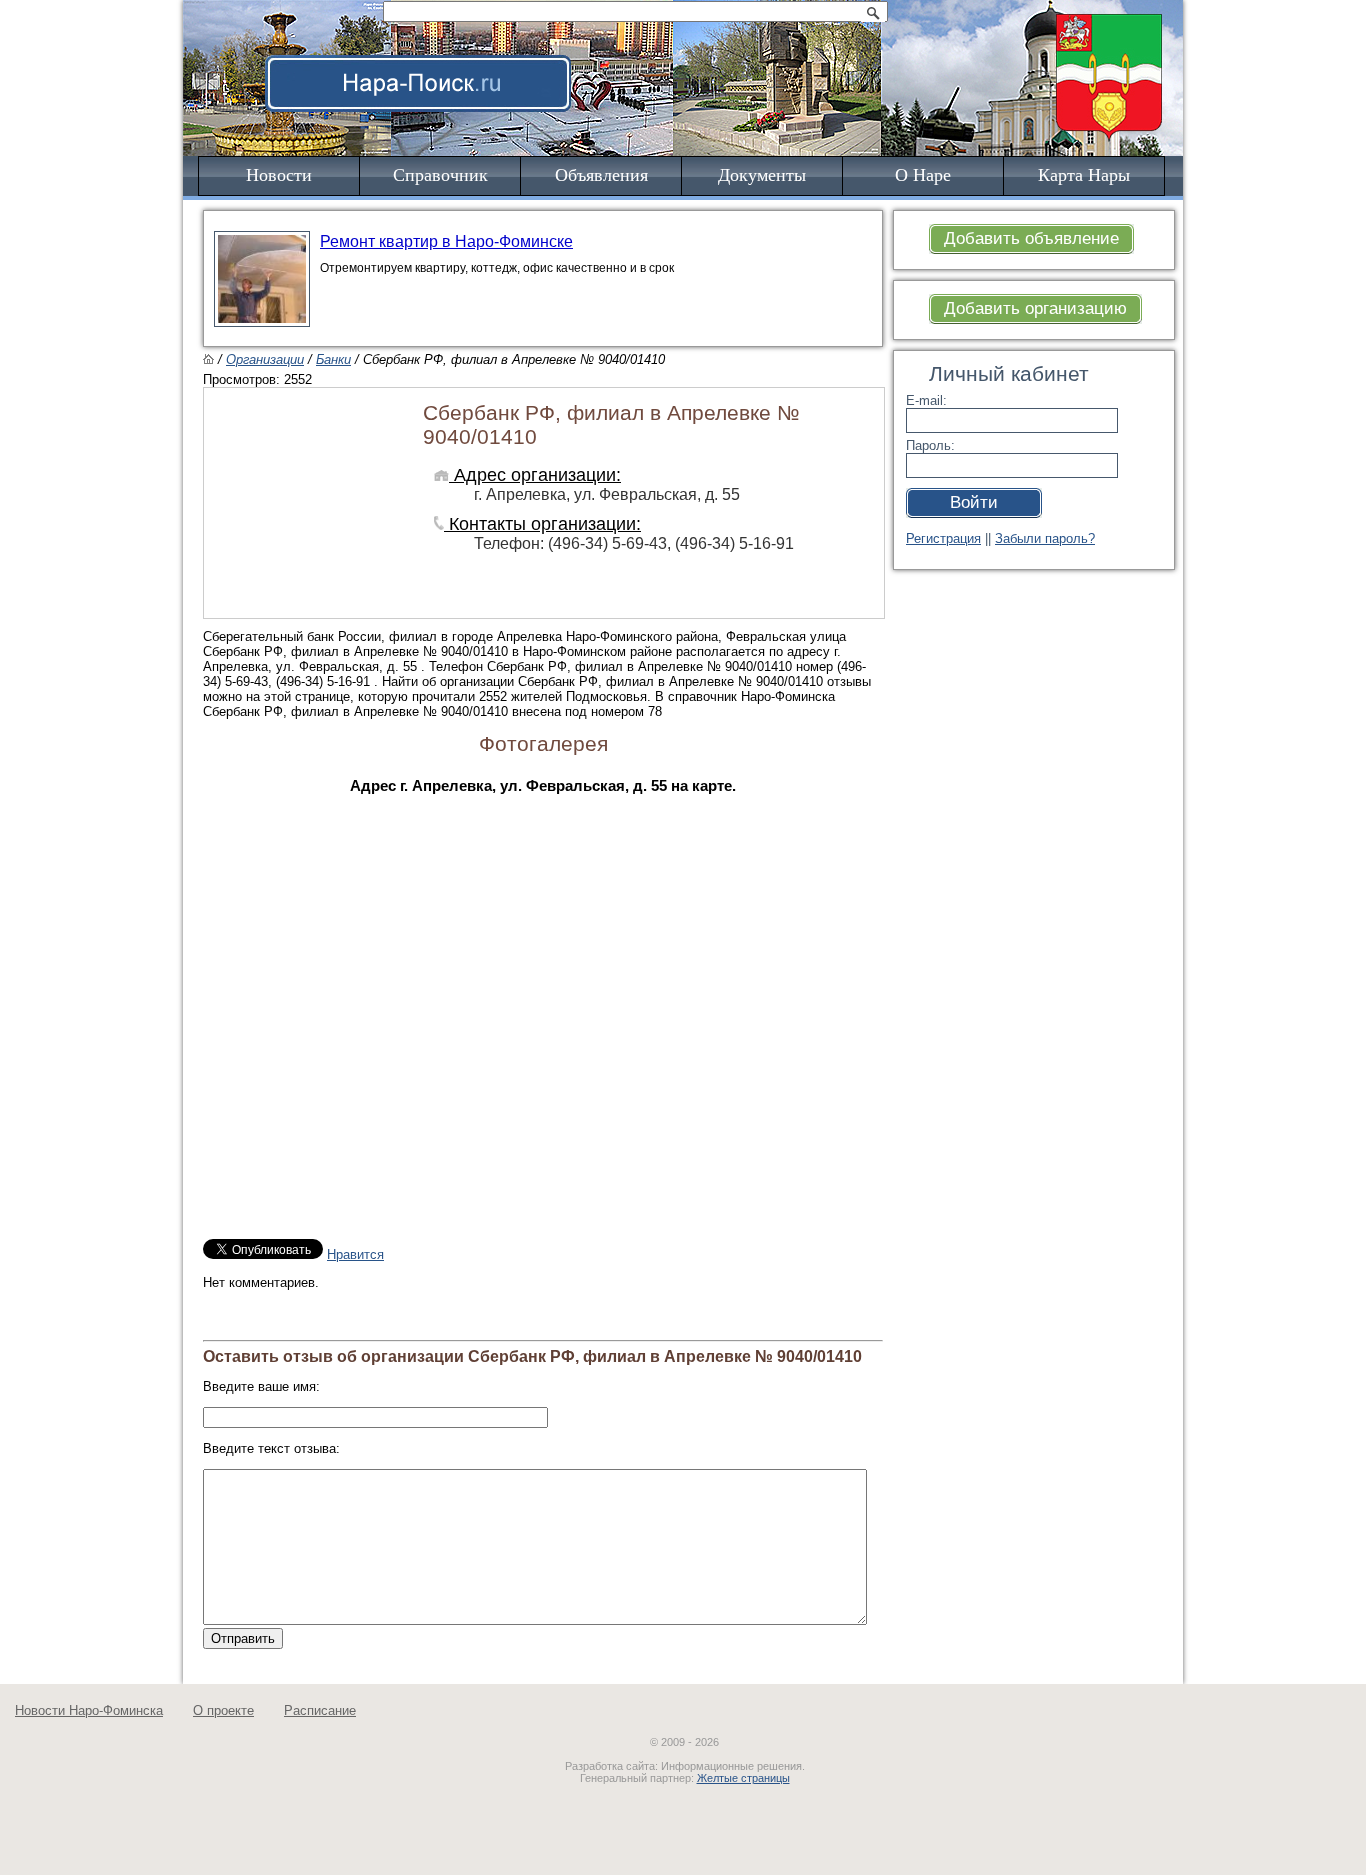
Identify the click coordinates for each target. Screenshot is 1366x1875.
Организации (265, 359)
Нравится (355, 1254)
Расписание (320, 1710)
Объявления (601, 175)
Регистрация (943, 538)
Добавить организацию (1035, 308)
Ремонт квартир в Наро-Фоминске (446, 241)
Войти (974, 502)
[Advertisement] (807, 56)
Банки (333, 359)
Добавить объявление (1031, 238)
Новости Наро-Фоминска (89, 1710)
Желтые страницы (743, 1778)
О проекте (223, 1710)
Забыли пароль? (1045, 538)
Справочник (440, 175)
